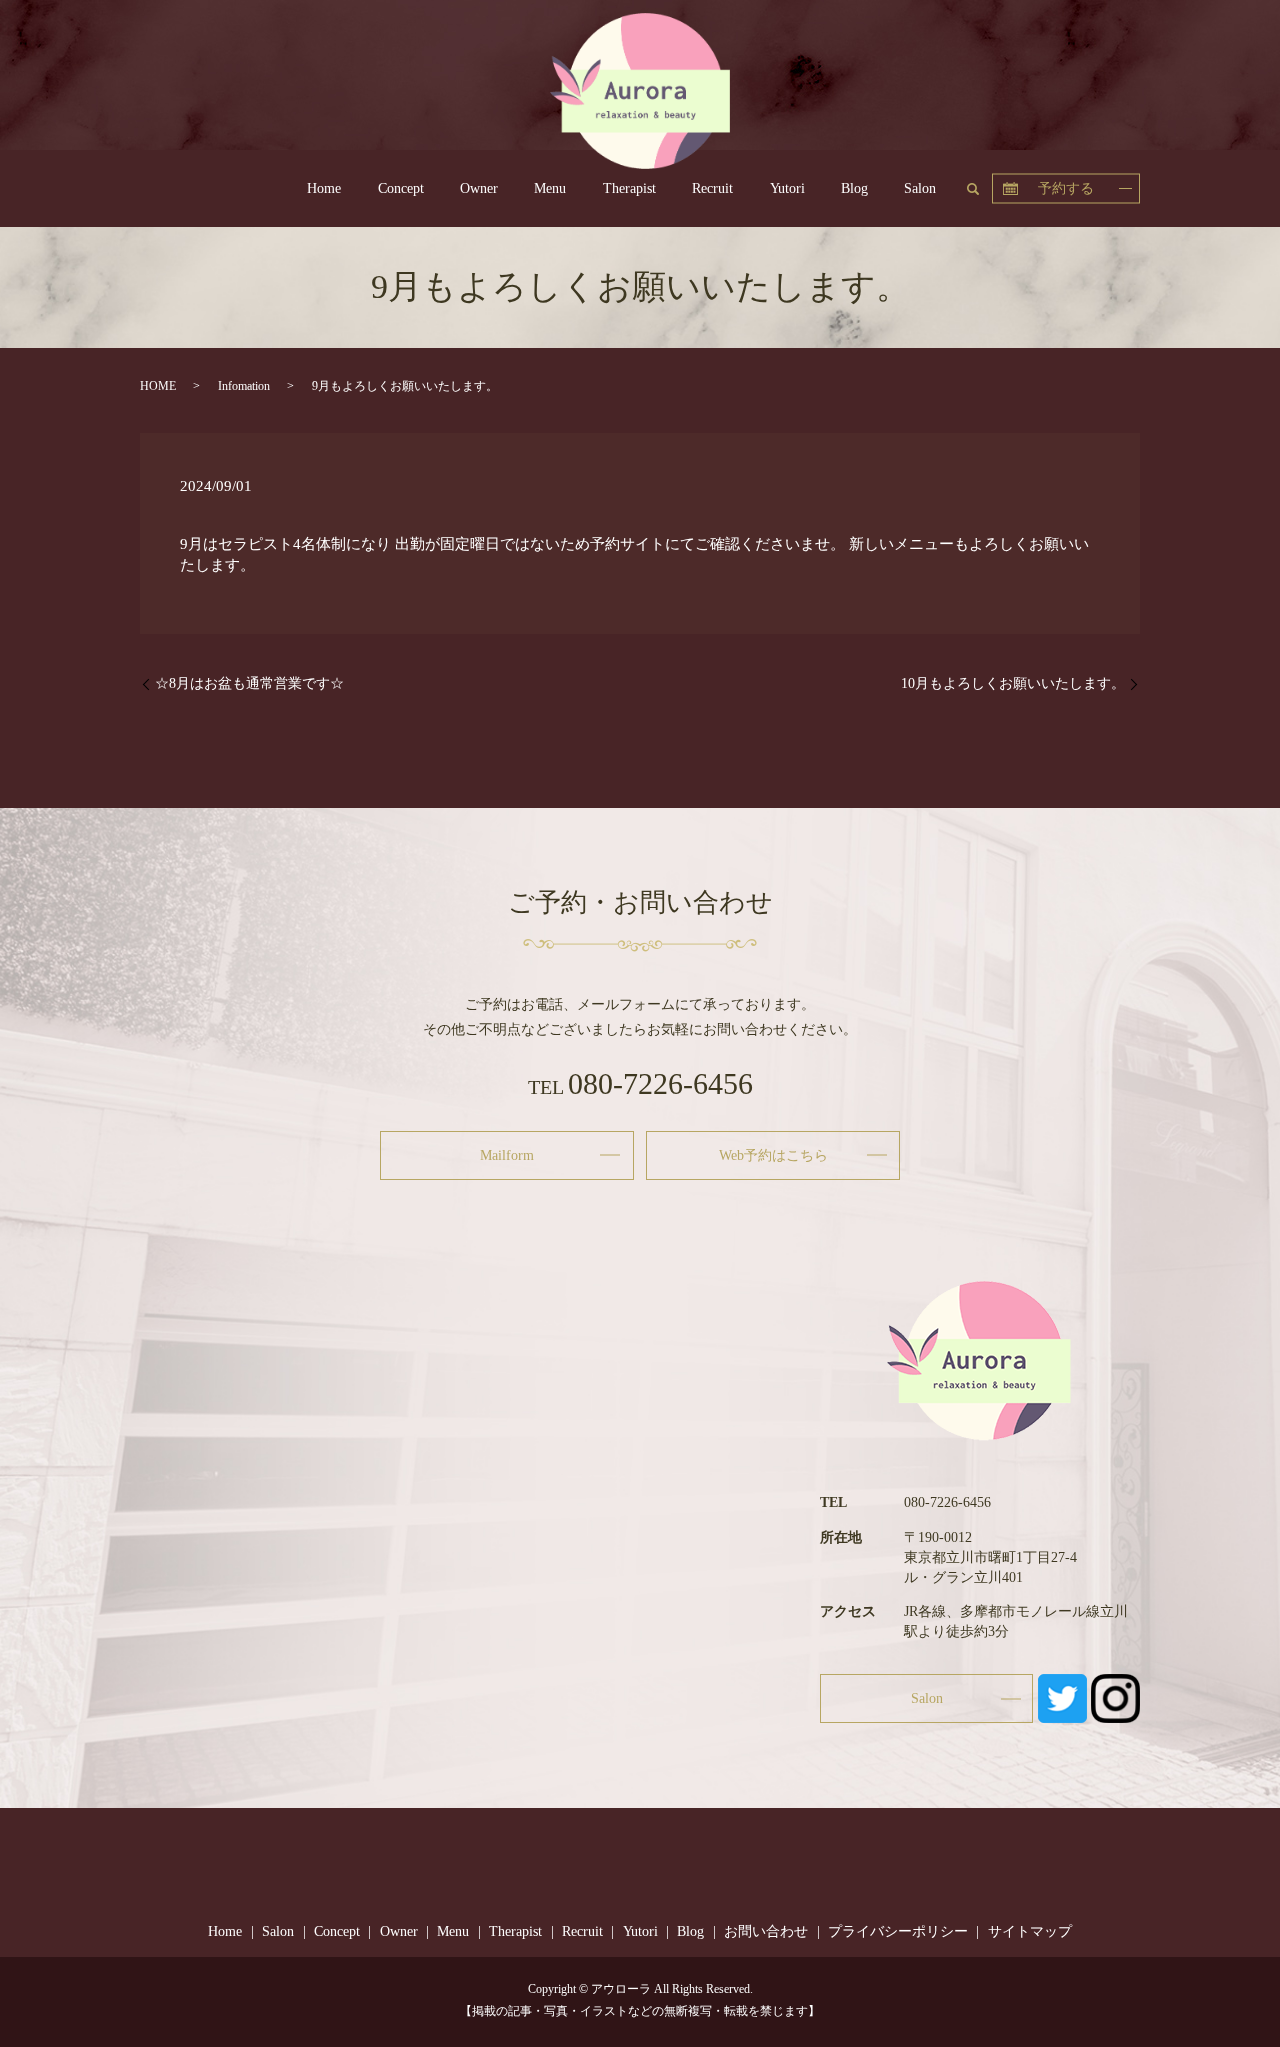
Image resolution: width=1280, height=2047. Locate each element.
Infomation (244, 386)
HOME (158, 386)
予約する (1066, 187)
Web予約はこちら (773, 1155)
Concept (401, 188)
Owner (479, 188)
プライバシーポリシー (898, 1931)
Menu (550, 188)
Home (324, 188)
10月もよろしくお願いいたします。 (1013, 683)
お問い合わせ (766, 1931)
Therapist (629, 188)
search (982, 186)
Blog (854, 188)
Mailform (507, 1155)
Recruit (712, 188)
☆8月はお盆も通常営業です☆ (249, 683)
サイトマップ (1030, 1931)
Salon (920, 188)
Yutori (787, 188)
